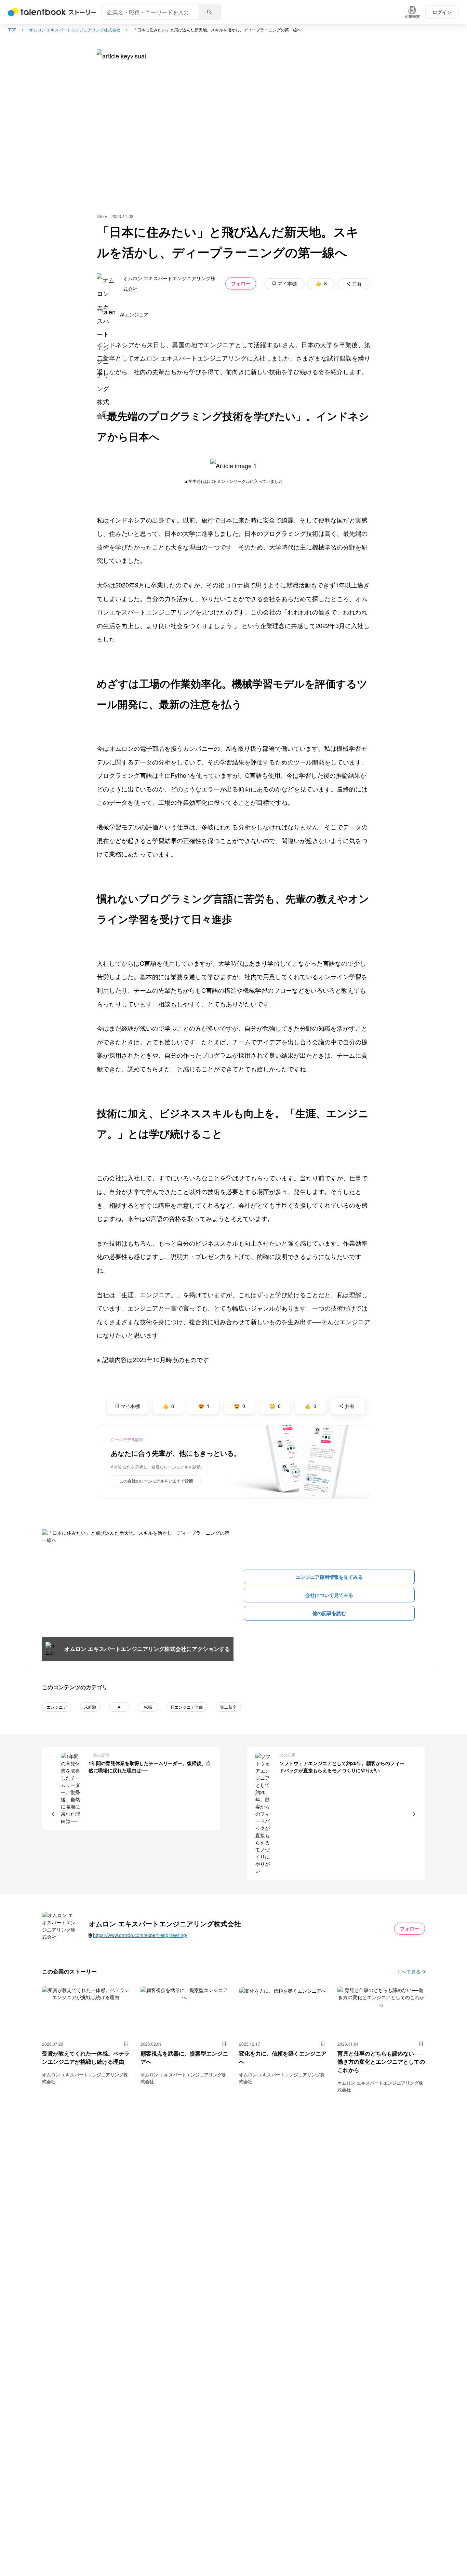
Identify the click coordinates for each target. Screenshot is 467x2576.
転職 (148, 1707)
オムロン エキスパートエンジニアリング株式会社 (75, 30)
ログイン (442, 12)
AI (119, 1707)
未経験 (90, 1707)
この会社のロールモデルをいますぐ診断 (156, 1481)
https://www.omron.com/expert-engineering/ (140, 1935)
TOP (12, 30)
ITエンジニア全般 (187, 1707)
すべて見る (409, 1971)
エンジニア (57, 1707)
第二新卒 (228, 1707)
